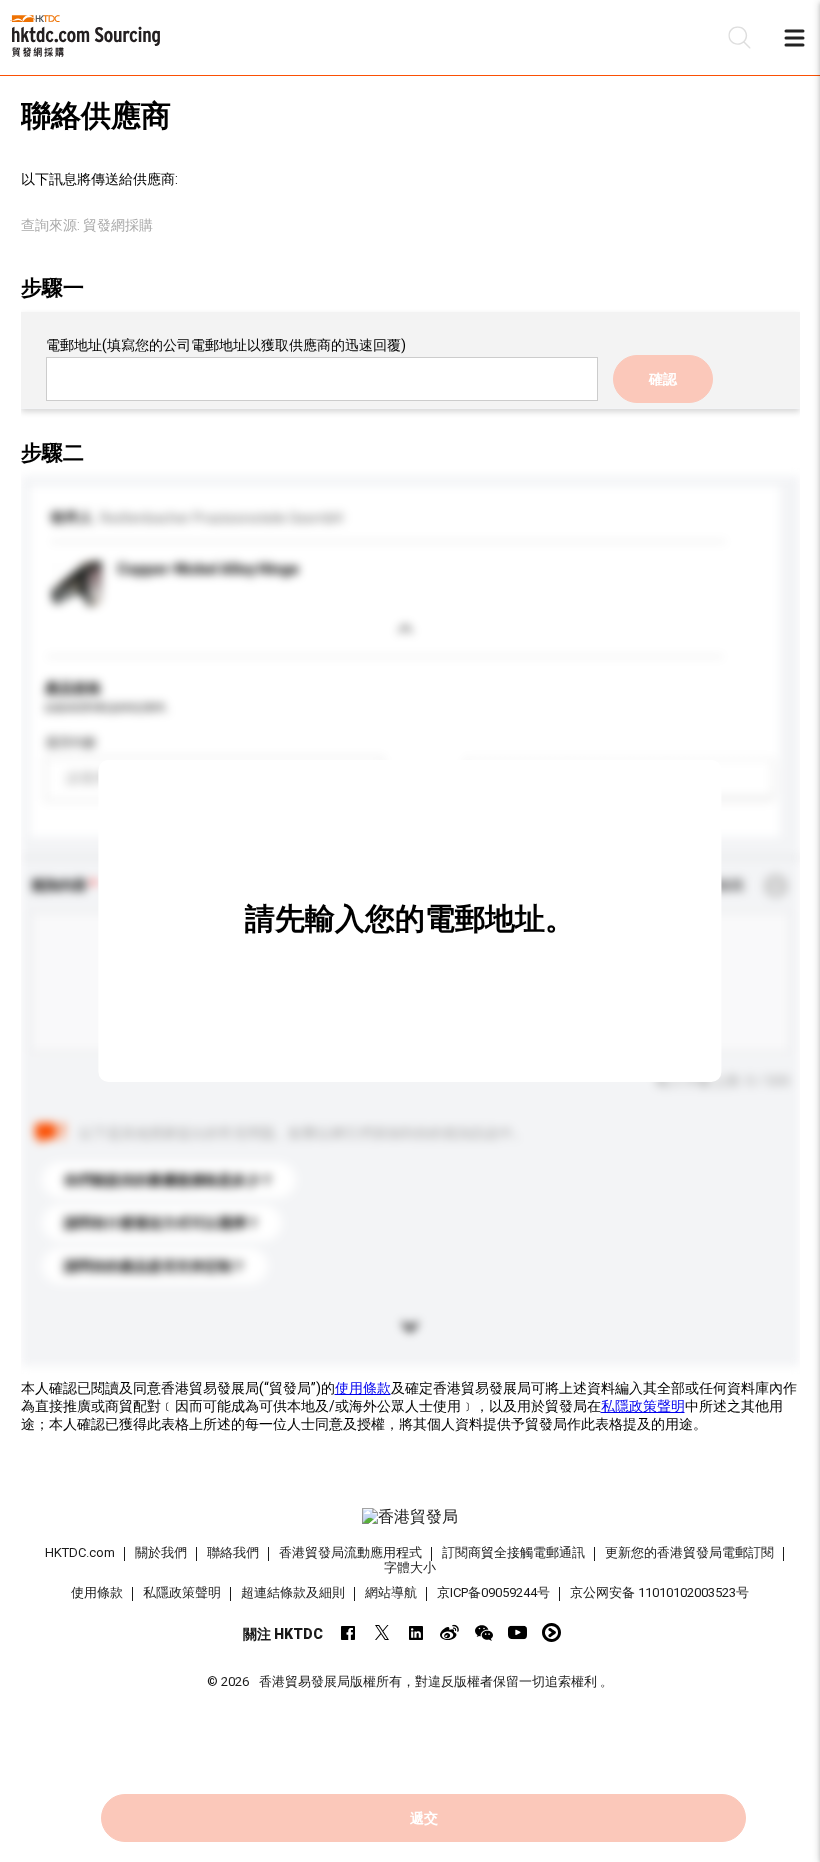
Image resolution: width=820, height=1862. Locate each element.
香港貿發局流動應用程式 (350, 1552)
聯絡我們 (233, 1552)
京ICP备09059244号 (493, 1592)
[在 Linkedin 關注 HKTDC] (415, 1632)
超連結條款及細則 (293, 1592)
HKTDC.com (80, 1552)
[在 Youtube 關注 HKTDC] (517, 1632)
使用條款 (363, 1388)
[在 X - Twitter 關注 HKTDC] (381, 1632)
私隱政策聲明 (643, 1406)
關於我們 (161, 1552)
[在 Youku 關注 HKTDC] (551, 1632)
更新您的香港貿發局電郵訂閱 (689, 1552)
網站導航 (391, 1592)
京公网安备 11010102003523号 (659, 1592)
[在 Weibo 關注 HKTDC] (449, 1632)
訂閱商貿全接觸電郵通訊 (513, 1552)
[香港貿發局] (410, 1517)
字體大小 (410, 1567)
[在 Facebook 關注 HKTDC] (347, 1632)
